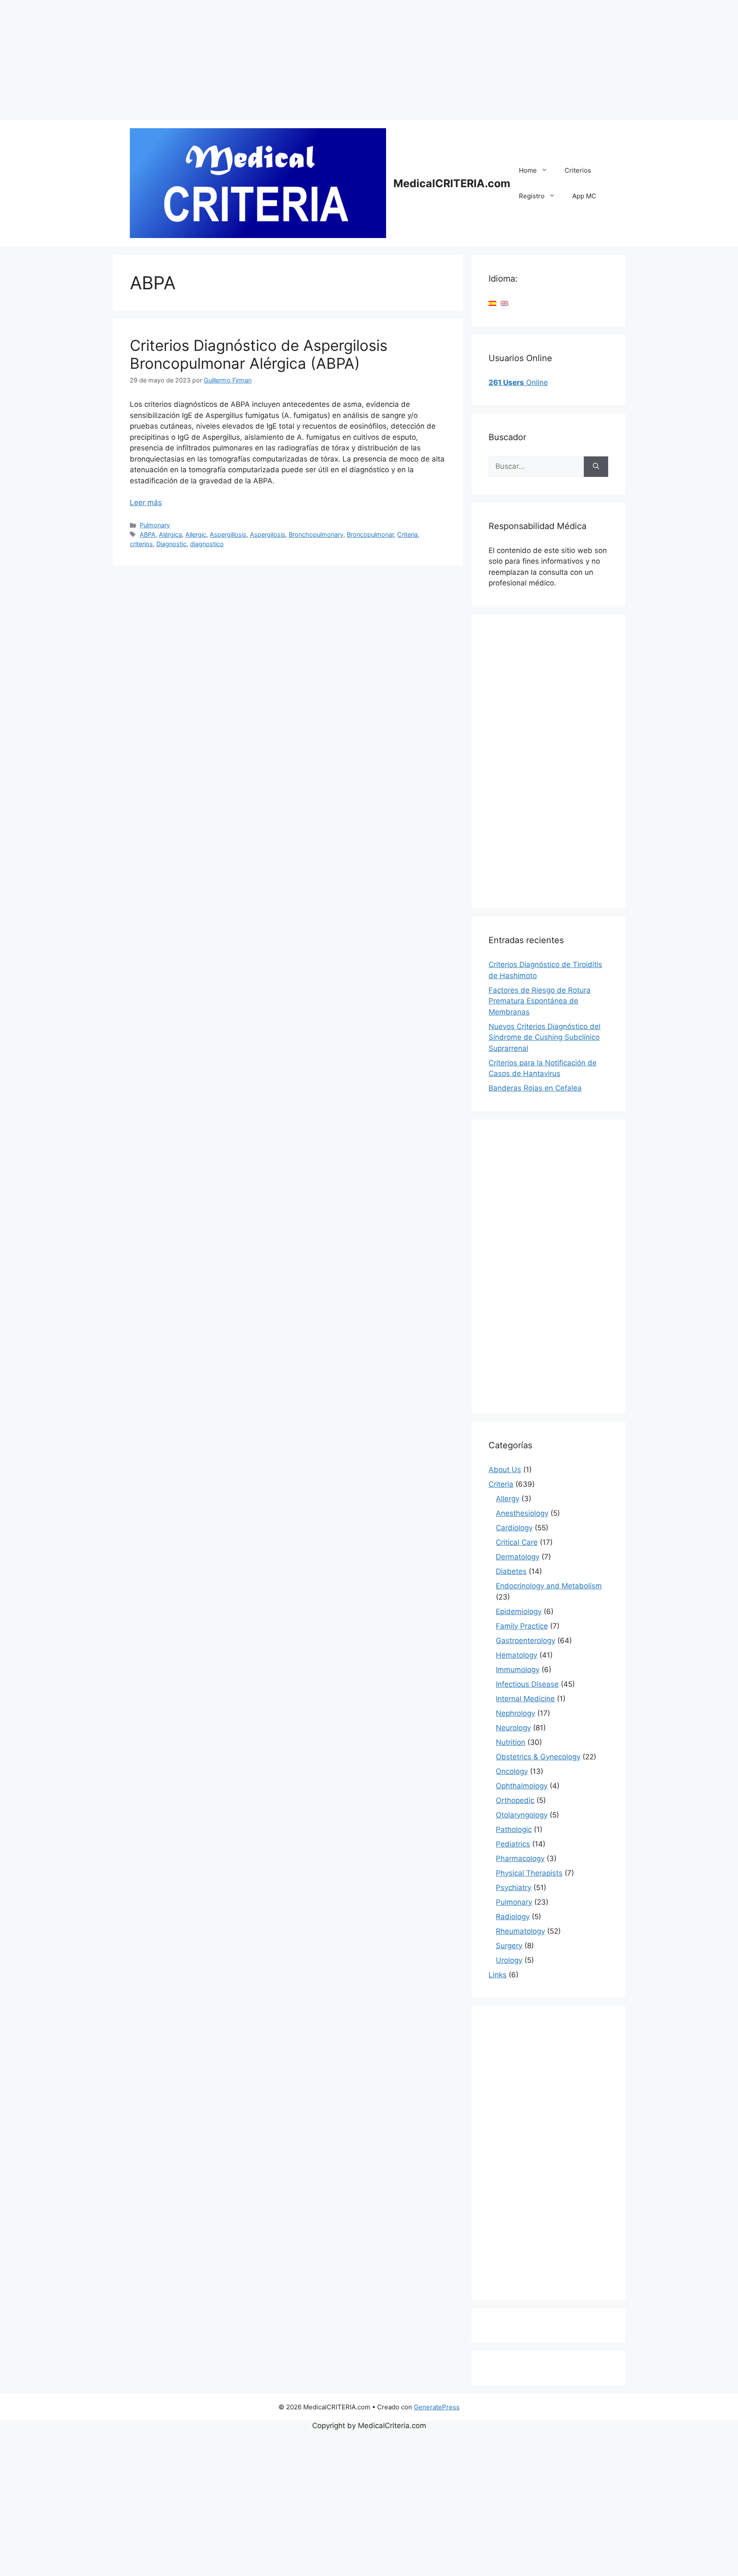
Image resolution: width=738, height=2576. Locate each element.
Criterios (578, 170)
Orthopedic (515, 1800)
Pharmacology (520, 1858)
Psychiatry (514, 1888)
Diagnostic (171, 544)
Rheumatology (520, 1931)
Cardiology (514, 1528)
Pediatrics (513, 1844)
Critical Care (517, 1542)
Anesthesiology (522, 1513)
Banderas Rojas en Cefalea (535, 1088)
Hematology (517, 1655)
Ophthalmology (522, 1786)
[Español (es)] (492, 303)
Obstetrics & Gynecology (538, 1757)
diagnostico (207, 544)
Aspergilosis (268, 534)
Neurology (513, 1728)
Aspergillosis (228, 534)
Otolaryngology (522, 1815)
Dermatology (518, 1557)
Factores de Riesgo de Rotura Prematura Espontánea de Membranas (540, 1001)
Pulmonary (155, 525)
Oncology (512, 1771)
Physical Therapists (529, 1873)
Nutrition (511, 1742)
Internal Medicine (525, 1699)
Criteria (407, 534)
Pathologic (514, 1829)
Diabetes (511, 1571)
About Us (505, 1470)
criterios (141, 544)
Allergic (196, 534)
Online (518, 382)
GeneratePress (437, 2407)
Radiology (513, 1917)
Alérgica (170, 534)
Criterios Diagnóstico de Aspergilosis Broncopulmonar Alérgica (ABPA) (259, 354)
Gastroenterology (526, 1641)
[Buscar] (596, 467)
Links (498, 1975)
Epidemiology (519, 1611)
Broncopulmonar (370, 534)
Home (528, 170)
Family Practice (522, 1626)
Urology (509, 1960)
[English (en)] (504, 303)
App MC (584, 196)
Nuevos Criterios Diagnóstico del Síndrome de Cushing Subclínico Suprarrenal (545, 1037)
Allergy (508, 1499)
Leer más (146, 503)
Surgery (509, 1946)
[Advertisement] (256, 60)
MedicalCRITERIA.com (452, 183)
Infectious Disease (527, 1684)
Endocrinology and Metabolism (549, 1586)
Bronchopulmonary (316, 534)
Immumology (518, 1670)
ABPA (148, 534)
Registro (532, 196)
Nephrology (515, 1713)
